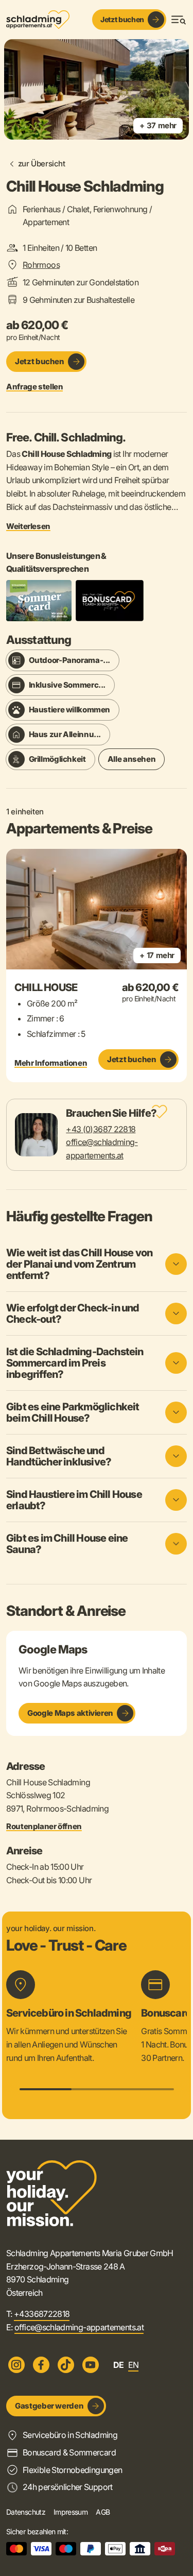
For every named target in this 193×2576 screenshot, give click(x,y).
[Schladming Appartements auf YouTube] (91, 2365)
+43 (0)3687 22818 (101, 1129)
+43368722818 (42, 2314)
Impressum (71, 2512)
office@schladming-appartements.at (79, 2327)
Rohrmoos (41, 265)
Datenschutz (26, 2512)
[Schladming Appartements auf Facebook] (41, 2365)
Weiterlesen (28, 526)
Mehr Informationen (51, 1063)
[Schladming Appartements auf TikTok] (66, 2365)
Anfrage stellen (34, 387)
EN (134, 2365)
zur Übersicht (42, 164)
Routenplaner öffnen (44, 1827)
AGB (103, 2512)
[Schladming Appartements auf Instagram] (16, 2365)
